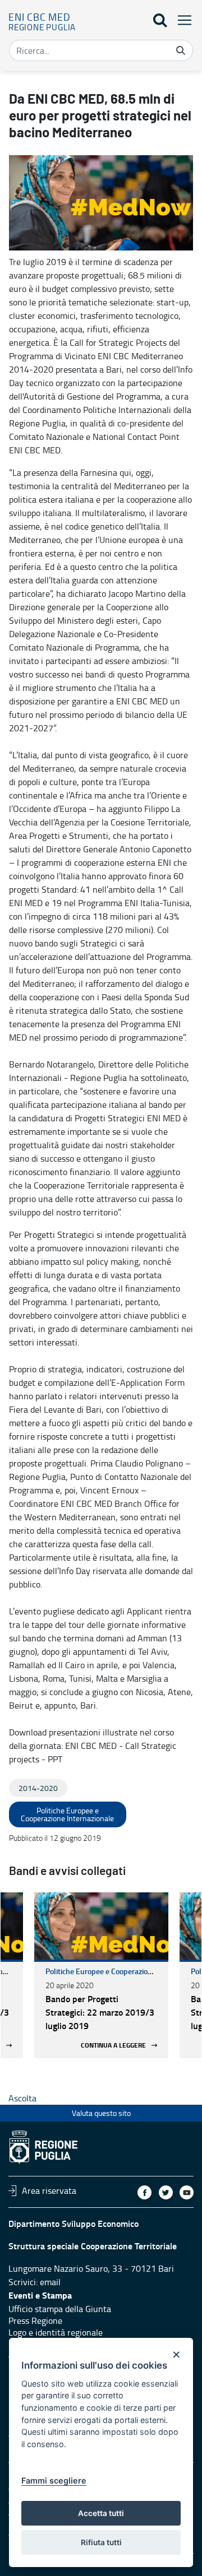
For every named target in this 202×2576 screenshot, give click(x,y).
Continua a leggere (113, 2045)
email (50, 2282)
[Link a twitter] (166, 2192)
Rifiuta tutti (101, 2542)
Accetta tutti (101, 2513)
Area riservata (49, 2190)
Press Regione (35, 2320)
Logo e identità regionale (56, 2332)
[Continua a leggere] (101, 1926)
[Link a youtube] (187, 2192)
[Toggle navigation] (181, 20)
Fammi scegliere (54, 2480)
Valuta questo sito (101, 2113)
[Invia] (181, 50)
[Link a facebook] (144, 2192)
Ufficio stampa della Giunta (60, 2309)
